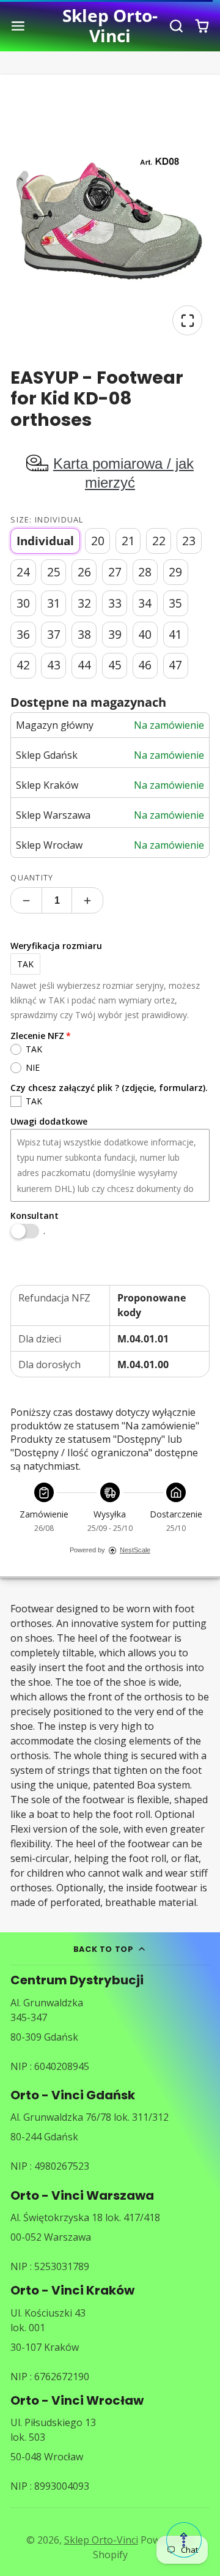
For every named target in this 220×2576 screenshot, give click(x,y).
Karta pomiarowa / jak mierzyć (123, 473)
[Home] (110, 26)
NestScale (135, 1550)
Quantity (32, 877)
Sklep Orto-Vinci (101, 2540)
